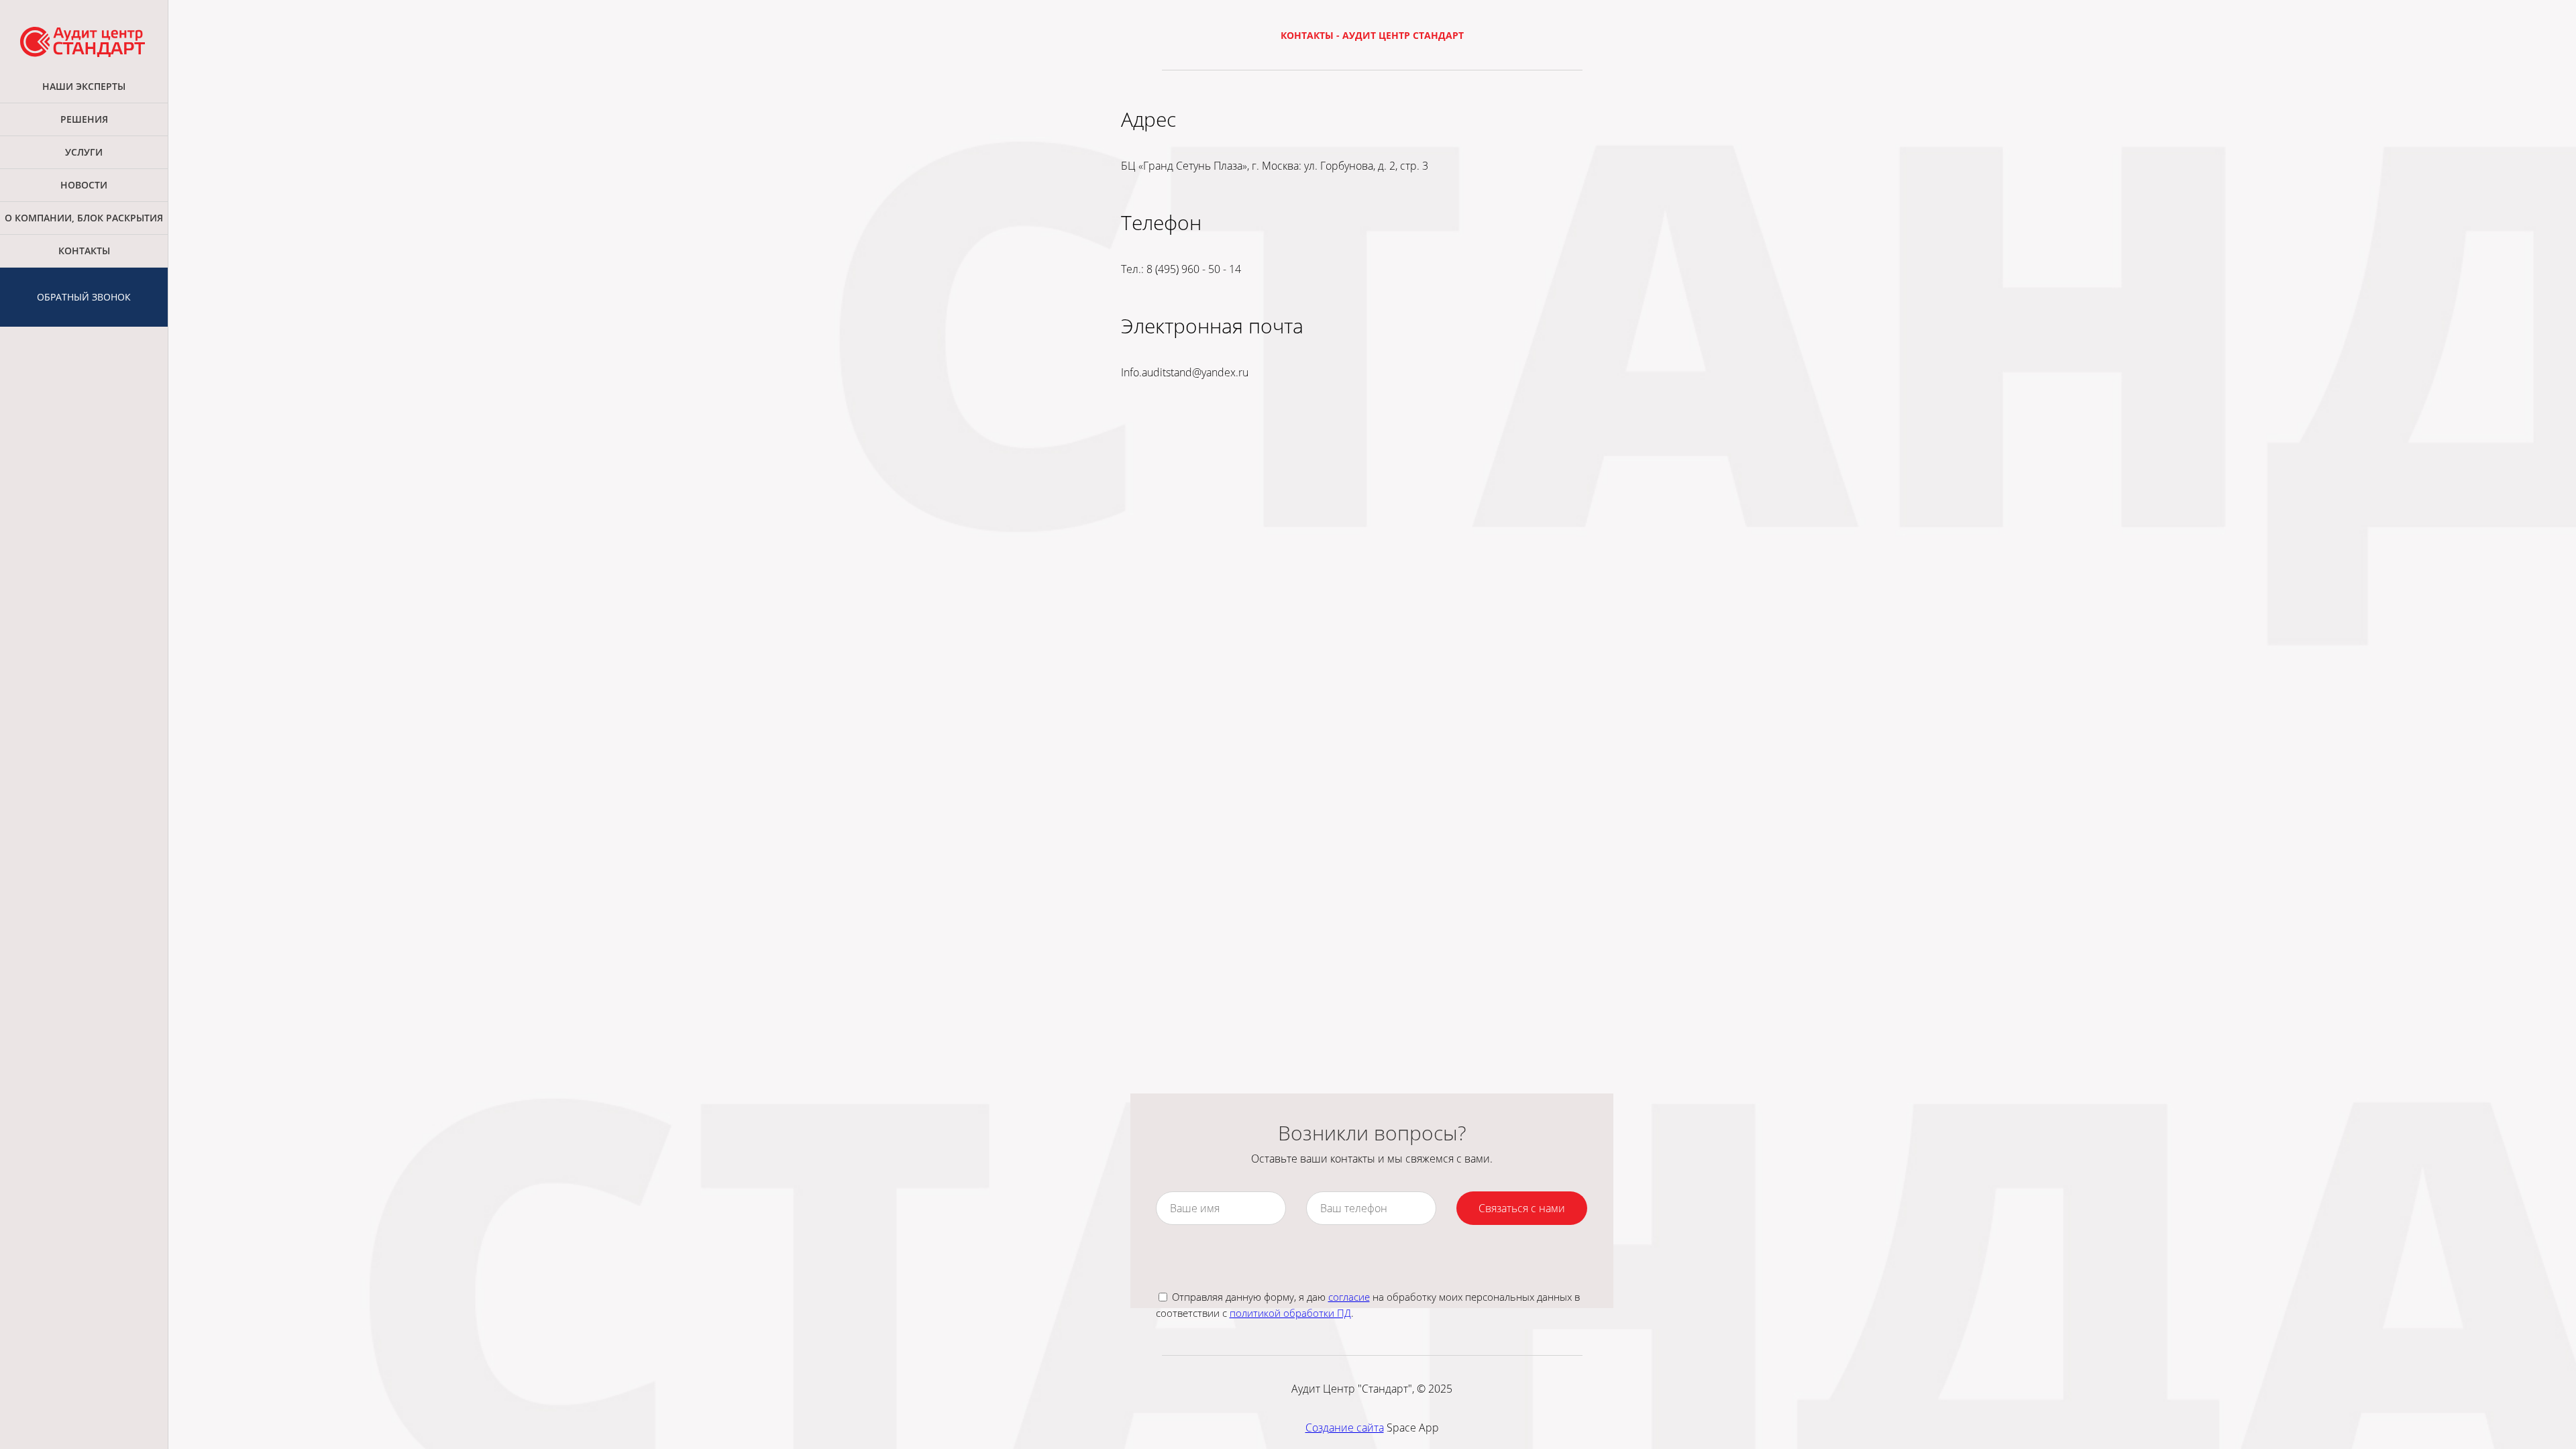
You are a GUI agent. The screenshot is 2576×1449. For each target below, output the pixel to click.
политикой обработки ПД (1290, 1313)
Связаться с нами (1522, 1208)
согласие (1349, 1297)
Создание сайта (1345, 1428)
